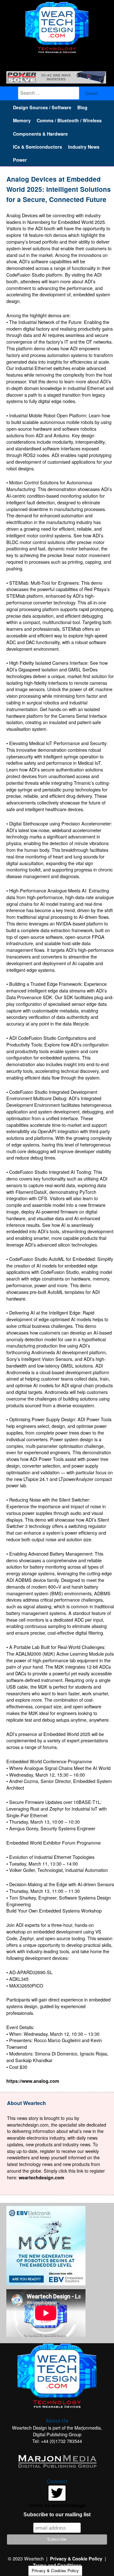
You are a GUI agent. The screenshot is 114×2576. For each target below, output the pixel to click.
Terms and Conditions (57, 2565)
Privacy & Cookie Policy (76, 2559)
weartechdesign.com (41, 2177)
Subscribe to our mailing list (57, 2515)
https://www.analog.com (33, 2081)
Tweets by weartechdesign (57, 2505)
